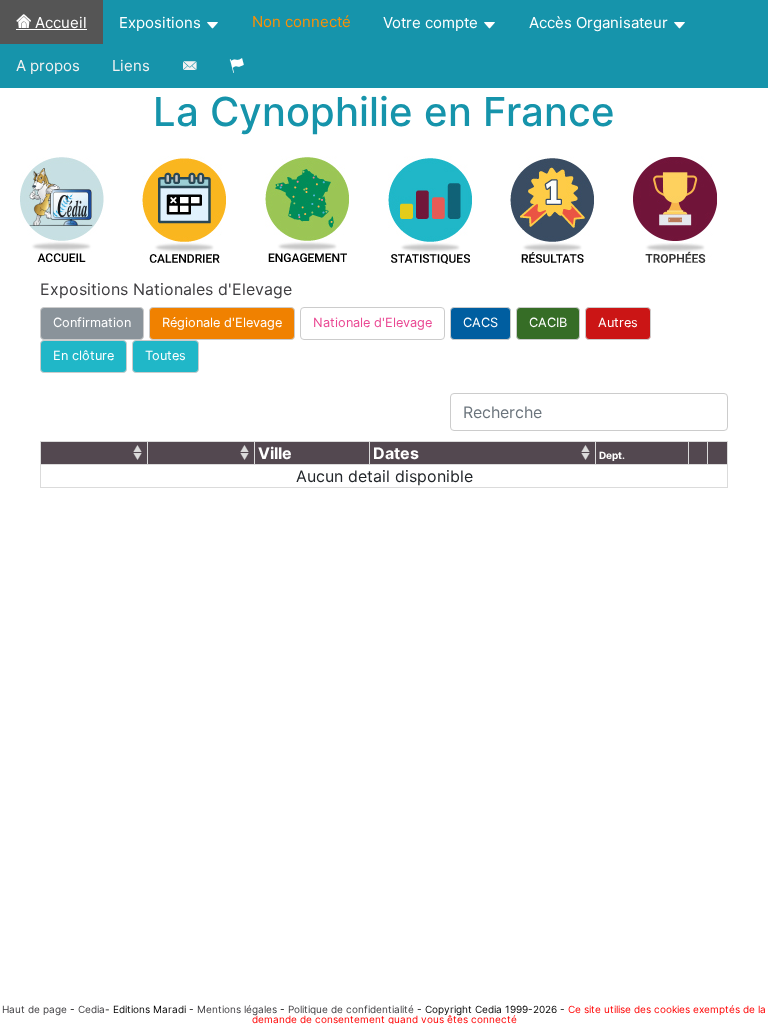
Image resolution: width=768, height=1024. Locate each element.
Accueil (59, 22)
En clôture (83, 355)
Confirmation (92, 322)
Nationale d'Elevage (372, 322)
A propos (48, 65)
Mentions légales (237, 1009)
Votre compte (432, 22)
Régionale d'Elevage (222, 322)
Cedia (91, 1009)
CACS (480, 322)
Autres (618, 322)
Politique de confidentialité (351, 1009)
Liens (131, 65)
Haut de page (34, 1009)
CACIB (548, 322)
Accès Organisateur (600, 22)
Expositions (162, 22)
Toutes (165, 355)
